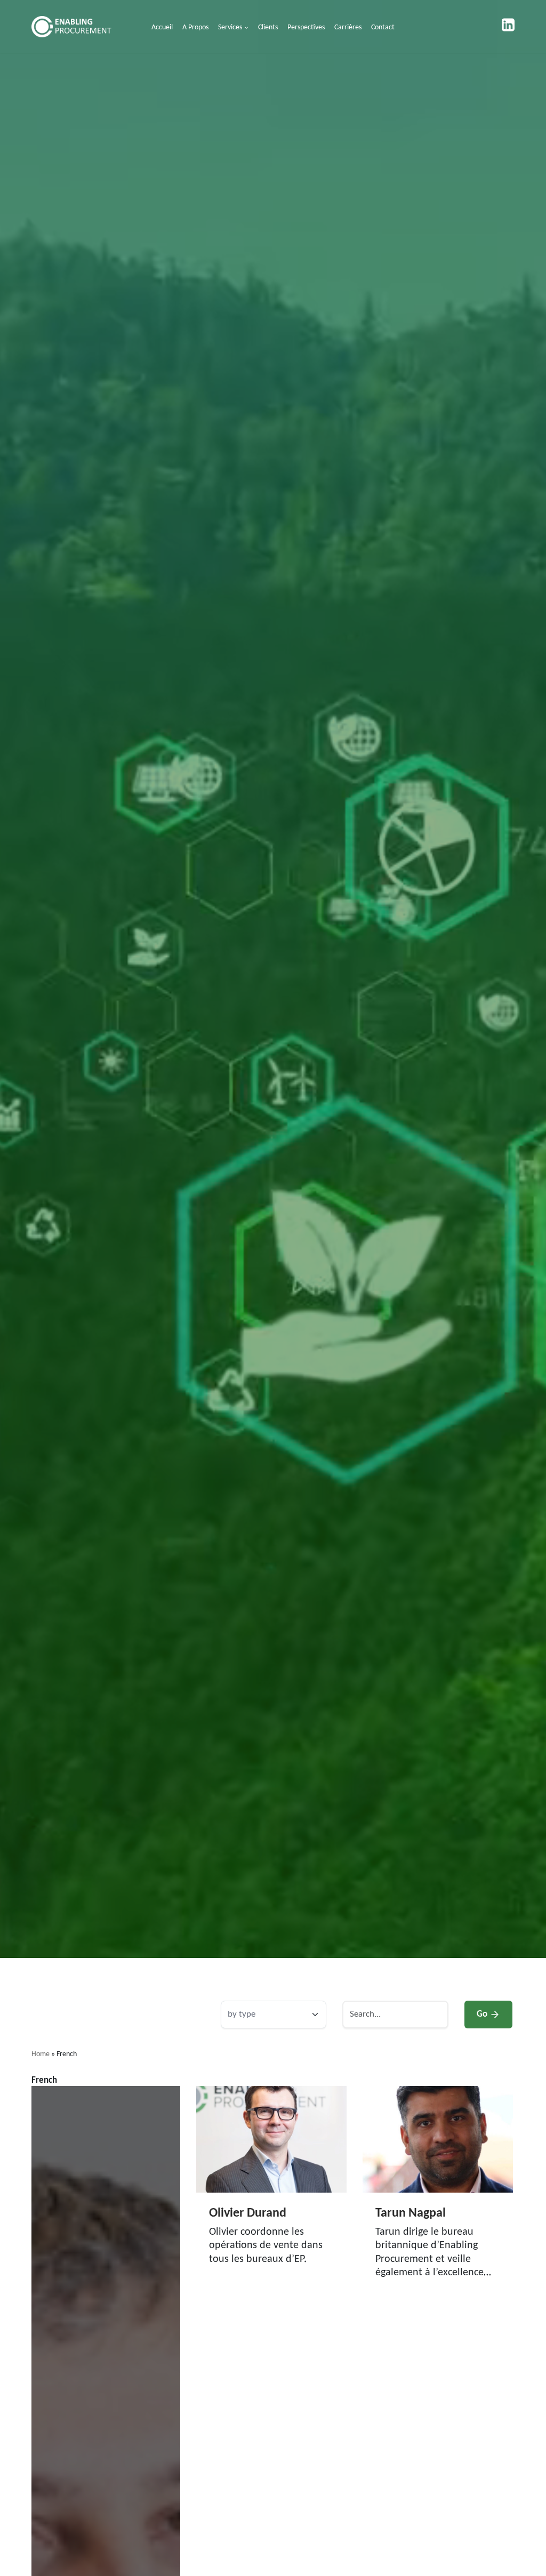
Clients (268, 27)
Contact (383, 27)
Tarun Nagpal (411, 2213)
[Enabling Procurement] (74, 27)
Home (41, 2054)
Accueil (162, 27)
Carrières (348, 27)
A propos (195, 27)
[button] (246, 28)
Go (482, 2014)
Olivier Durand (248, 2213)
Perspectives (306, 27)
